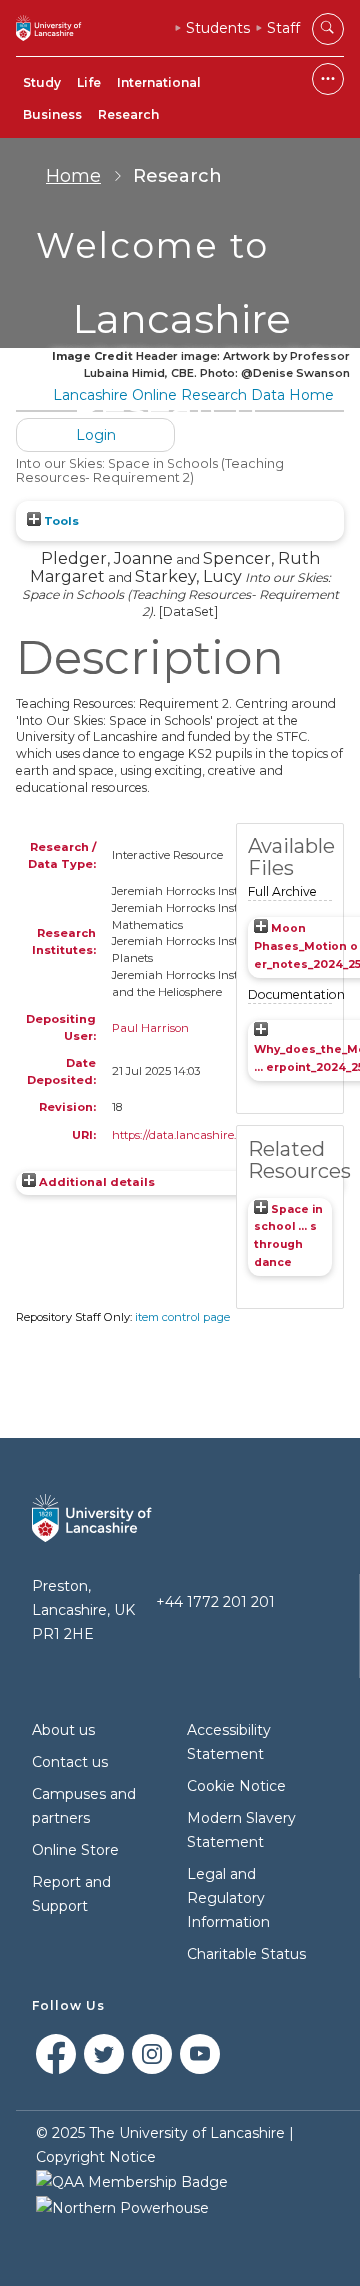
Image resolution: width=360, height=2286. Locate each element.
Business (52, 114)
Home (73, 176)
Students (218, 28)
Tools (60, 521)
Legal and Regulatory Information (228, 1898)
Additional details (97, 1182)
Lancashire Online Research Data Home (193, 395)
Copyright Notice (96, 2157)
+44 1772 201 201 (215, 1602)
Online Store (75, 1850)
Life (89, 82)
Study (42, 82)
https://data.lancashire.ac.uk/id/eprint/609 (225, 1135)
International (159, 82)
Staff (283, 28)
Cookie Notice (236, 1786)
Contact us (70, 1762)
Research (128, 114)
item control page (182, 1317)
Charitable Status (246, 1954)
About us (63, 1730)
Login (96, 435)
